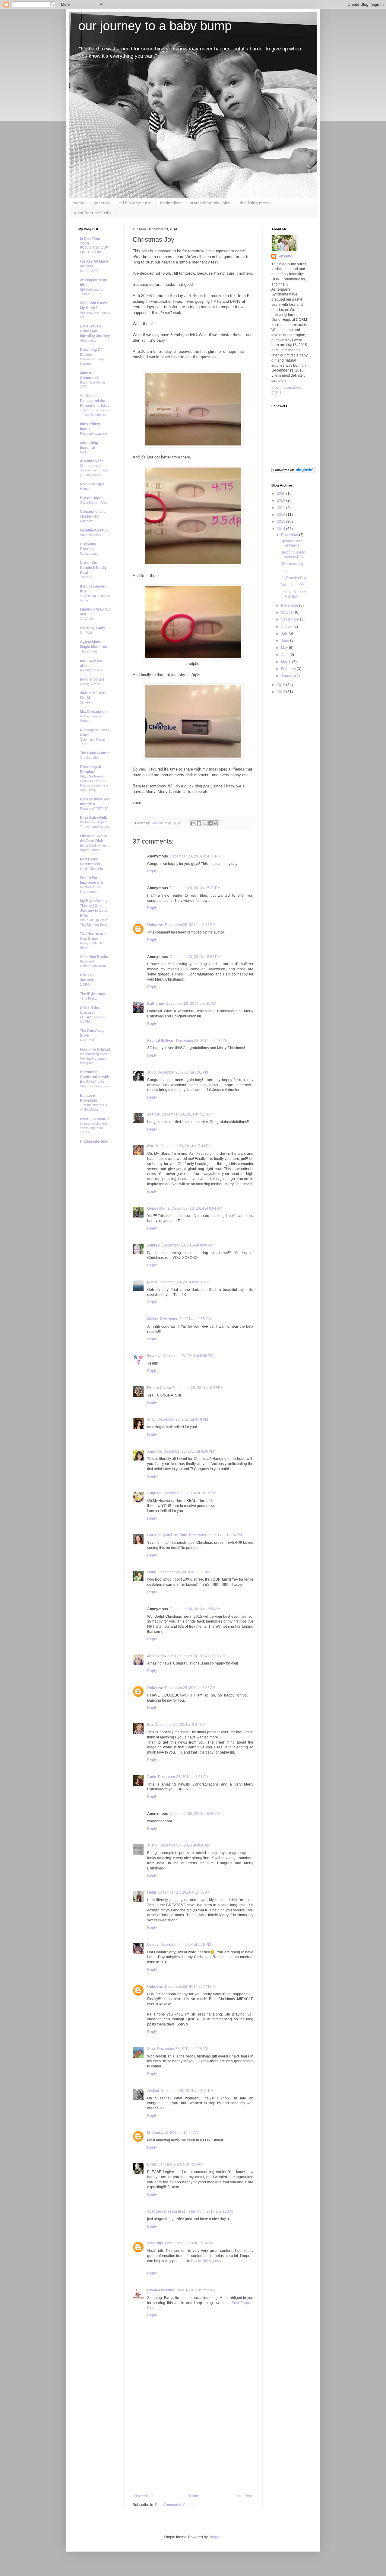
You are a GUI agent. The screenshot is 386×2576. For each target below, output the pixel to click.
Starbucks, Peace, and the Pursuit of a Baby (95, 401)
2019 (282, 500)
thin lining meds (255, 203)
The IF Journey (93, 994)
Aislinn (153, 2091)
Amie (152, 1777)
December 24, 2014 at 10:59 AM (184, 1892)
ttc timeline (170, 203)
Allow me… (88, 340)
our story (102, 203)
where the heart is (95, 1119)
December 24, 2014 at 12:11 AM (184, 1572)
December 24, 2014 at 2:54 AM (195, 1609)
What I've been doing (95, 1086)
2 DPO (85, 985)
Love (285, 571)
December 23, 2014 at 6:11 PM (191, 1004)
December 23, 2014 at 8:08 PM (188, 1245)
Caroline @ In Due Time (167, 1535)
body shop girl (92, 679)
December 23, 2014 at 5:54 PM (195, 957)
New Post (87, 1040)
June (286, 640)
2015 (282, 522)
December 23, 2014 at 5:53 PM (190, 925)
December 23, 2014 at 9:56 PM (189, 1451)
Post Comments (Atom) (174, 2505)
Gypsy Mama (158, 1208)
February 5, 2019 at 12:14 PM (189, 2243)
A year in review (92, 670)
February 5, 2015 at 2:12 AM (210, 2211)
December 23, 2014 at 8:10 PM (184, 1282)
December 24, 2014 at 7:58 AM (190, 1688)
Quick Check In (91, 869)
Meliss (153, 1319)
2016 (282, 515)
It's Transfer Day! (294, 578)
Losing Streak (90, 684)
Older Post (243, 2496)
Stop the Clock (91, 535)
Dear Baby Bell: (93, 818)
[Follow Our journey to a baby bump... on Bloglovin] (293, 472)
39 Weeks (87, 619)
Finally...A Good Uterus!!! (293, 594)
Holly (152, 1572)
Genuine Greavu (94, 530)
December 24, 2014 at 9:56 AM (185, 1845)
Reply (152, 871)
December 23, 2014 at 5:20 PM (195, 888)
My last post (89, 554)
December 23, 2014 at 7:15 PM (187, 1114)
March (287, 662)
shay (151, 1419)
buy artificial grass (206, 2261)
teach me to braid (95, 1049)
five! (83, 452)
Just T (152, 1845)
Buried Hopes (92, 498)
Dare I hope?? (292, 585)
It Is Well (86, 633)
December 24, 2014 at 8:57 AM (183, 1777)
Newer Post (144, 2496)
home (79, 203)
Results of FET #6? (94, 809)
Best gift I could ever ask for (293, 554)
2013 (282, 685)
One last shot (90, 758)
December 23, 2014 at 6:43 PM (201, 1041)
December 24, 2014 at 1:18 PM (186, 1945)
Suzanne (285, 256)
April (285, 655)
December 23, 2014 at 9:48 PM (183, 1419)
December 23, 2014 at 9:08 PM (188, 1356)
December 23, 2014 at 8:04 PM (197, 1208)
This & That (88, 651)
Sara (151, 2049)
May (285, 648)
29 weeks (87, 702)
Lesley (153, 1945)
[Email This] (193, 823)
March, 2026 (89, 271)
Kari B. (153, 1146)
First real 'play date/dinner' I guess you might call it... (94, 470)
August (287, 627)
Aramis (153, 1114)
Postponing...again (93, 433)
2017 (282, 508)
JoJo (151, 1072)
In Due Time (90, 239)
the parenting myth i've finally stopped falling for (93, 1058)
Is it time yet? (91, 461)
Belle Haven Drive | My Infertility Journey (95, 331)
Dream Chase (159, 1388)
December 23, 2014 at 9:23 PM (198, 1388)
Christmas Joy (292, 564)
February (289, 669)
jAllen (152, 1282)
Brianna (154, 1356)
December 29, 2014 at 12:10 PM (187, 2091)
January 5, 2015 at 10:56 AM (175, 2133)
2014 (282, 529)
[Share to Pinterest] (216, 823)
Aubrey (154, 1245)
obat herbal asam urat (166, 2211)
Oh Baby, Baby (93, 628)
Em (150, 1725)
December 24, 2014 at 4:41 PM (190, 1987)
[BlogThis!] (199, 823)
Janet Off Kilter (160, 1656)
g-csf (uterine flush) (92, 213)
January (288, 676)
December (290, 535)
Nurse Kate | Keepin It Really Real (93, 568)
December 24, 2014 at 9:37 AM (195, 1814)
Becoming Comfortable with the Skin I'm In (95, 1077)
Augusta (154, 1493)
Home (194, 2496)
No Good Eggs (92, 484)
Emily (152, 2164)
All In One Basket (95, 957)
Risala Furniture (161, 2290)
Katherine (156, 1004)
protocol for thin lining (210, 203)
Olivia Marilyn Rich (93, 503)
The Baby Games (95, 753)
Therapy (86, 577)
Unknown (155, 925)
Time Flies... (89, 998)
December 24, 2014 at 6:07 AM (200, 1656)
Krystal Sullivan (161, 1041)
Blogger (215, 2537)
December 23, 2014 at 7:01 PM (183, 1072)
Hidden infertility (94, 1141)
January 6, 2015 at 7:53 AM (181, 2164)
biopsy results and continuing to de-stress (93, 1128)
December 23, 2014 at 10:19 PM (190, 1493)
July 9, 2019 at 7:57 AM (196, 2290)
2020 (282, 493)
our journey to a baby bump (155, 26)
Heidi (152, 1892)
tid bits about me (135, 203)
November (290, 605)
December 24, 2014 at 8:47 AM (180, 1725)
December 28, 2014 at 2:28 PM (182, 2049)
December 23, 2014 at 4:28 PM (195, 856)
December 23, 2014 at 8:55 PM (185, 1319)
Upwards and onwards (291, 543)
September (291, 619)
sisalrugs (155, 2243)
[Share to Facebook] (210, 823)
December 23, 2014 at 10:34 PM (215, 1535)
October (288, 612)
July (285, 634)
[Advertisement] (193, 2449)
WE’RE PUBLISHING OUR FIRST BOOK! (94, 248)
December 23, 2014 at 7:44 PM (186, 1146)
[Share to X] (205, 823)
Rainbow (86, 521)
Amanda (154, 1451)
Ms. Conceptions (94, 712)
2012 (282, 692)
